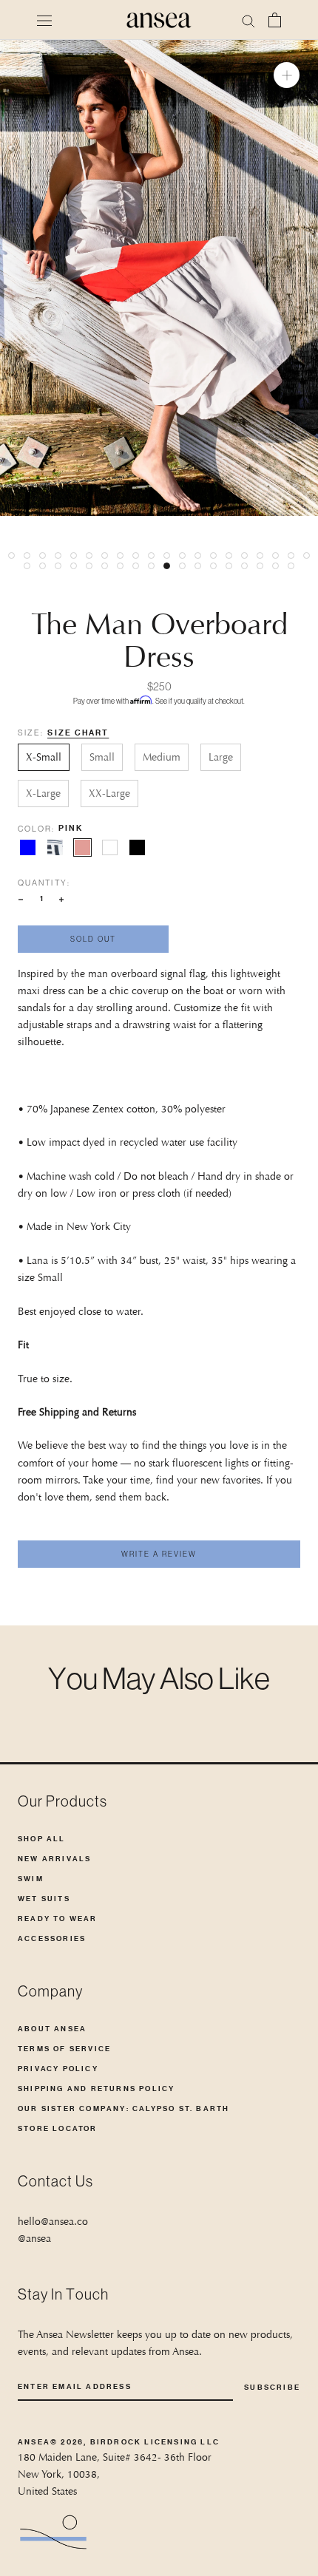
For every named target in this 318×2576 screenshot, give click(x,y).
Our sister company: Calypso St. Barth (124, 2108)
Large (221, 757)
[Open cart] (275, 20)
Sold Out (93, 939)
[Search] (248, 20)
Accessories (52, 1938)
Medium (162, 757)
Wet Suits (44, 1899)
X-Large (43, 793)
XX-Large (109, 793)
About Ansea (52, 2029)
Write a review (159, 1554)
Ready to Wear (58, 1919)
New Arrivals (54, 1859)
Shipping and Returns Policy (96, 2089)
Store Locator (58, 2128)
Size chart (78, 733)
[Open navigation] (44, 20)
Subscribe (272, 2387)
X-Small (44, 757)
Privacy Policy (58, 2069)
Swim (31, 1879)
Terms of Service (64, 2049)
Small (102, 757)
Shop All (42, 1839)
